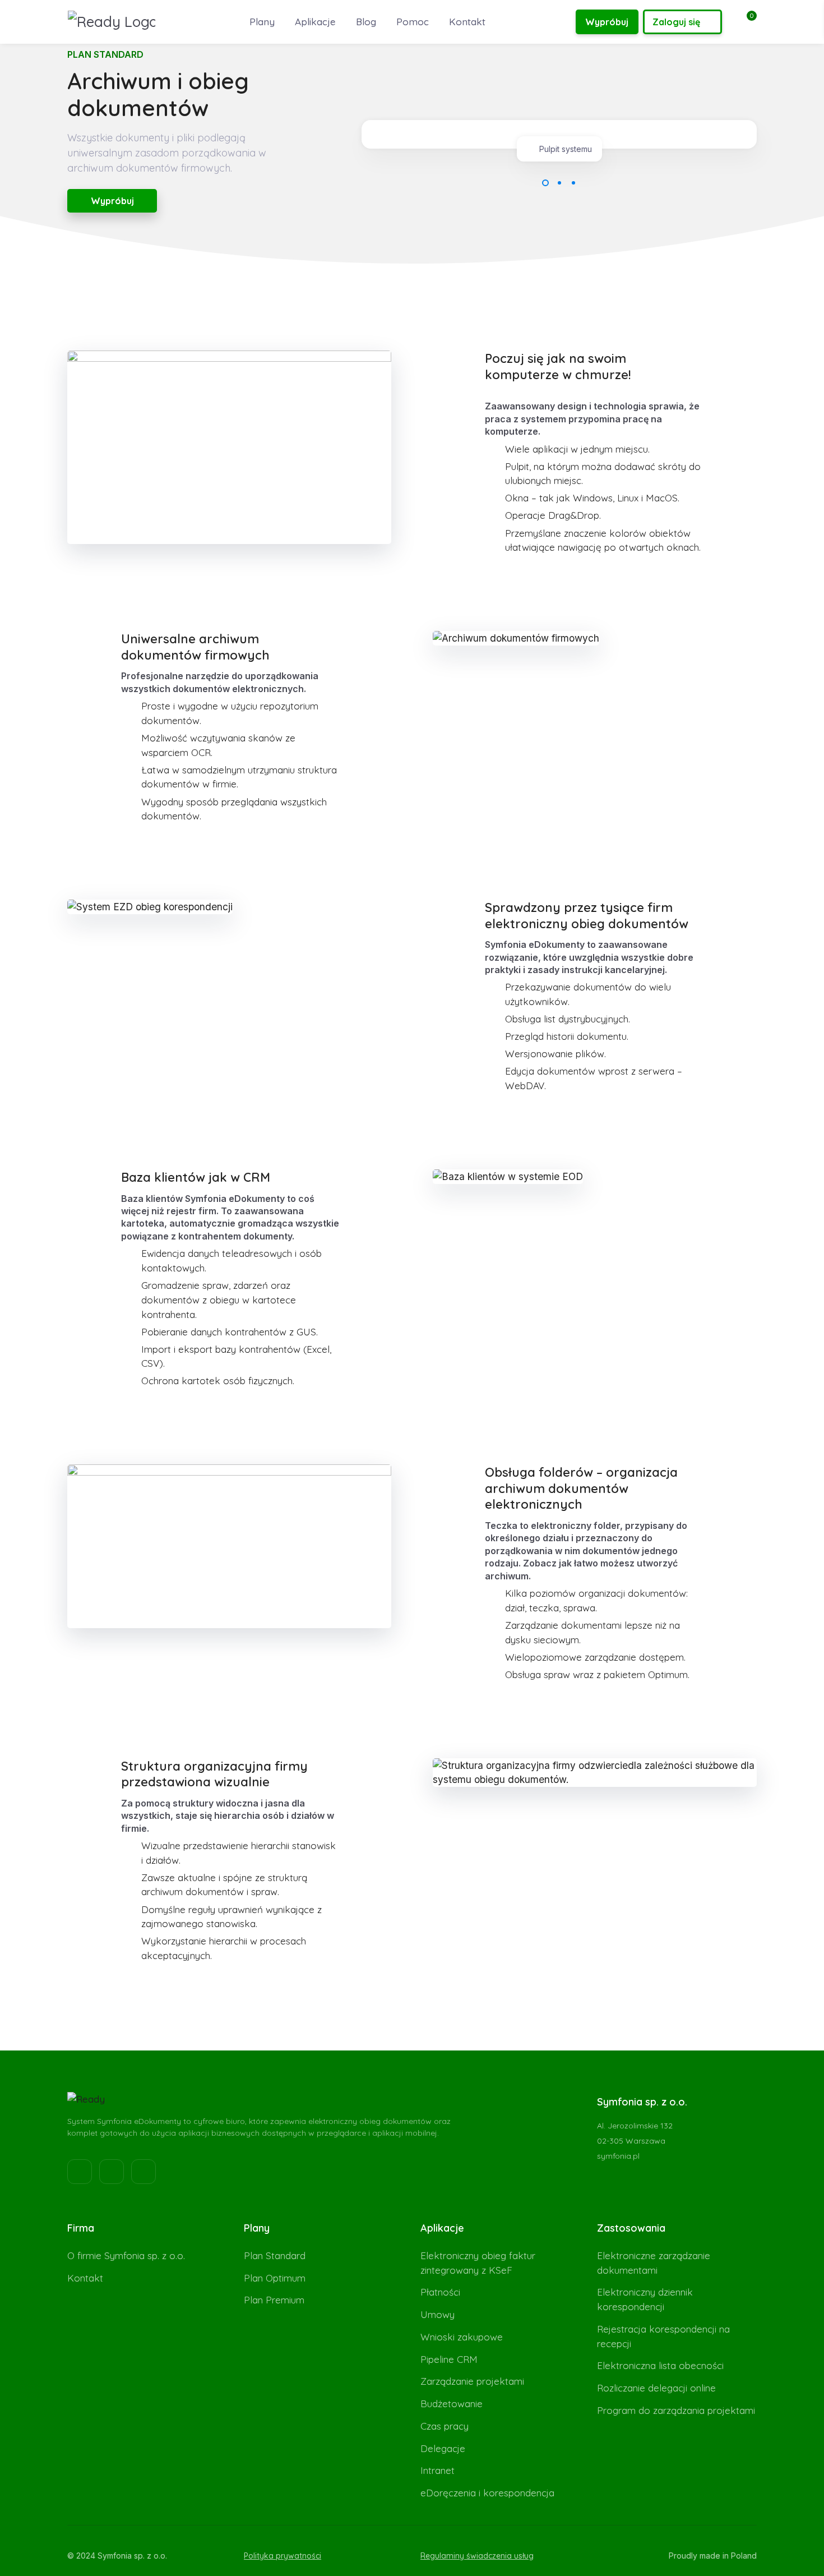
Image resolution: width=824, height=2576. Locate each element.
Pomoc (413, 22)
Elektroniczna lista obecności (660, 2365)
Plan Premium (274, 2300)
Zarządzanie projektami (472, 2381)
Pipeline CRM (449, 2359)
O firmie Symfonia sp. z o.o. (126, 2255)
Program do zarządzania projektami (676, 2410)
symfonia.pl (618, 2156)
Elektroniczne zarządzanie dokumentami (654, 2263)
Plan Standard (275, 2255)
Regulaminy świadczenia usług (477, 2556)
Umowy (438, 2314)
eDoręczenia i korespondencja (487, 2493)
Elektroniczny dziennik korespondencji (645, 2299)
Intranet (438, 2470)
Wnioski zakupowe (462, 2337)
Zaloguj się (676, 22)
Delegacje (443, 2448)
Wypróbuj (607, 22)
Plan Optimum (275, 2278)
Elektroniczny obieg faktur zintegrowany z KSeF (478, 2263)
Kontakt (467, 22)
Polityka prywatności (283, 2556)
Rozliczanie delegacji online (656, 2388)
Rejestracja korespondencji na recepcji (663, 2336)
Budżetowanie (452, 2404)
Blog (366, 22)
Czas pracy (445, 2426)
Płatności (440, 2292)
